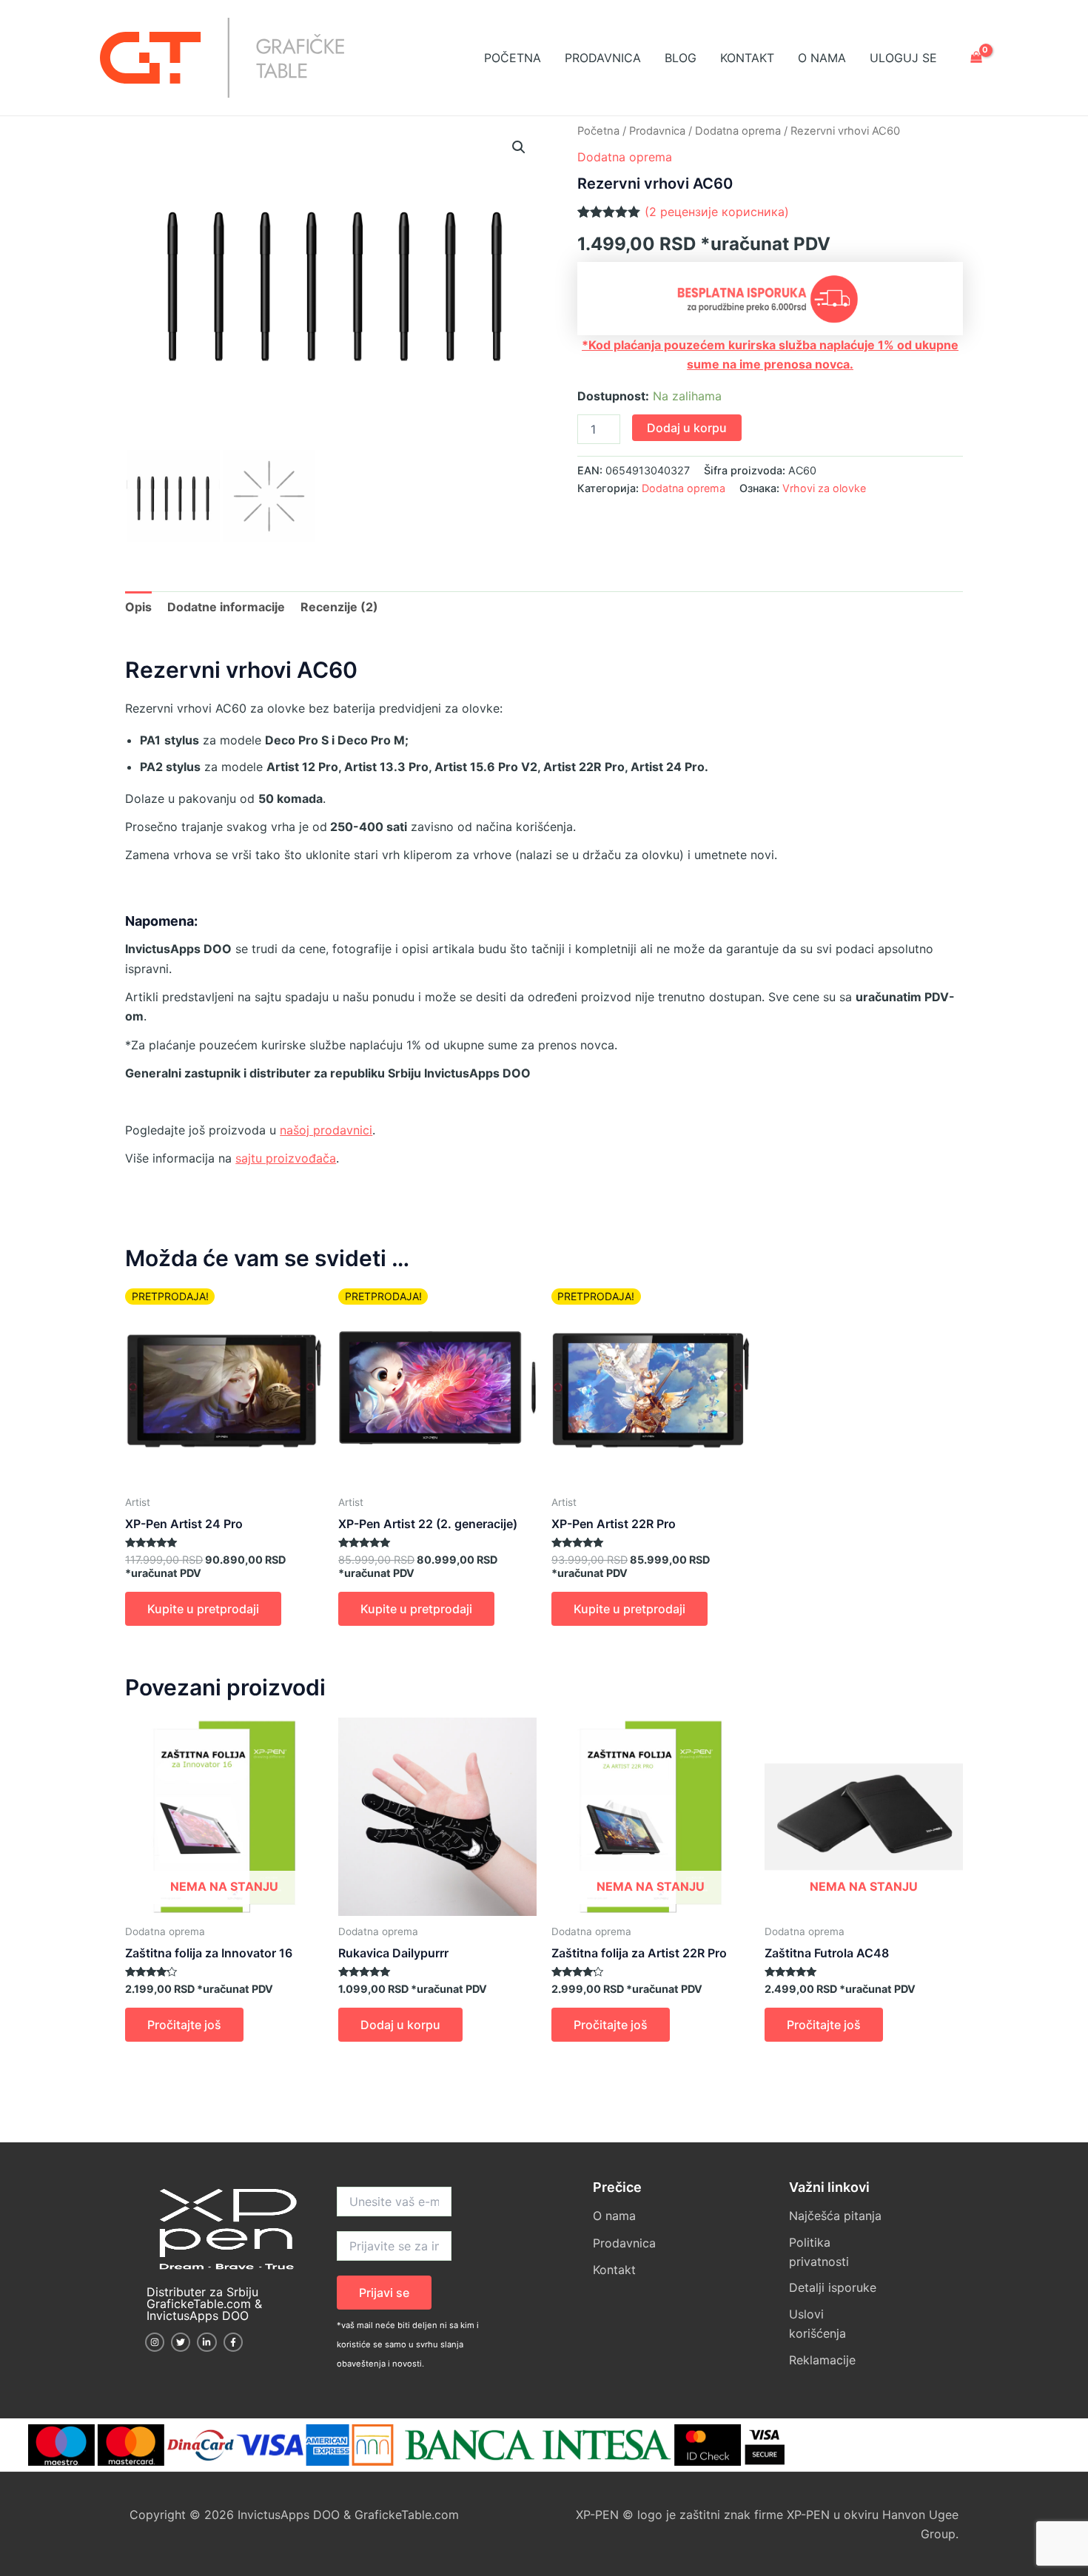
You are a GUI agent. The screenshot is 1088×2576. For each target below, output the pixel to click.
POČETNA (513, 58)
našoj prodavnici (326, 1130)
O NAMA (822, 58)
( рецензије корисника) (717, 212)
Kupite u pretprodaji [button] (203, 1609)
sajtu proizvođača (286, 1158)
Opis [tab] (138, 607)
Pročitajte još (184, 2025)
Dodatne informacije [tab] (226, 607)
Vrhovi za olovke (824, 488)
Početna (598, 131)
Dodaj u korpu (687, 428)
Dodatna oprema (738, 131)
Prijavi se (384, 2293)
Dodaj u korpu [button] (400, 2025)
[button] (519, 147)
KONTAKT (747, 58)
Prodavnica (657, 131)
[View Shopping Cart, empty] (976, 58)
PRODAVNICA (603, 58)
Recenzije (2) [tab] (339, 607)
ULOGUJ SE (903, 58)
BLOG (681, 58)
